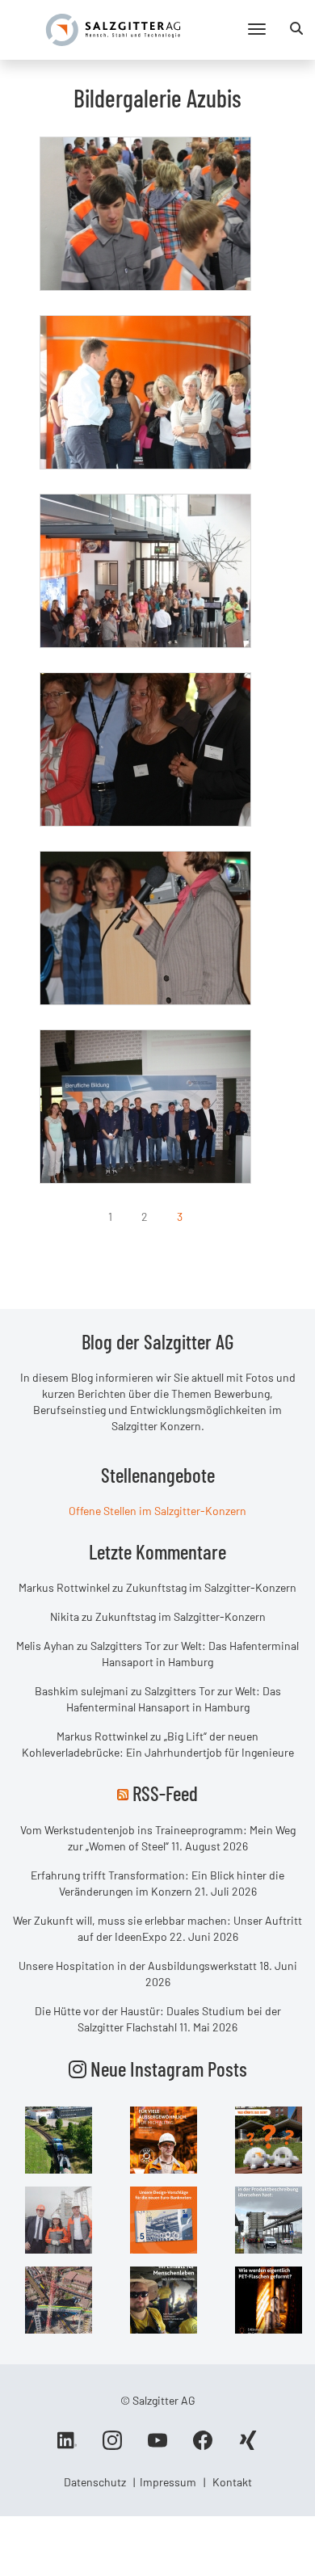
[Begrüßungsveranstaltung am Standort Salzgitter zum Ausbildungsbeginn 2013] (145, 214)
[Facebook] (203, 2446)
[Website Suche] (296, 28)
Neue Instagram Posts (167, 2069)
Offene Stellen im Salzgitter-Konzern (157, 1511)
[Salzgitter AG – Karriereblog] (113, 29)
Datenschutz (95, 2482)
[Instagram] (112, 2446)
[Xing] (248, 2446)
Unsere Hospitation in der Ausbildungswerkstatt (138, 1966)
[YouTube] (157, 2446)
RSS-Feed (165, 1793)
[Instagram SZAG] (59, 2139)
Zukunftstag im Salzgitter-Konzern (211, 1587)
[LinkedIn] (67, 2446)
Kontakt (232, 2482)
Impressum (168, 2482)
